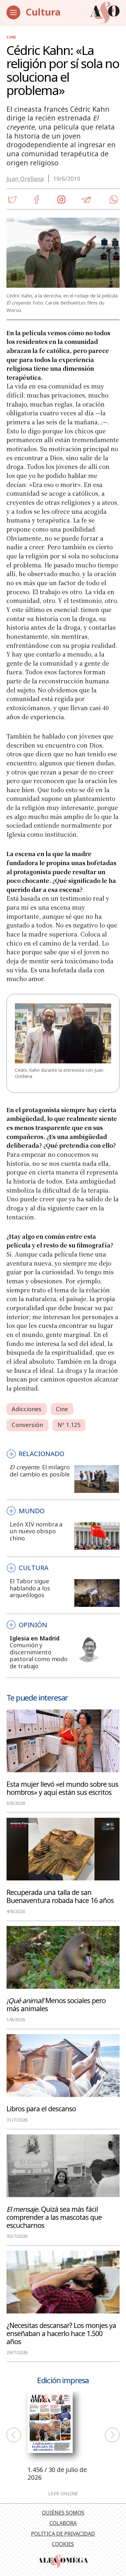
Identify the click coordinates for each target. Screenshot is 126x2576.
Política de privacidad (63, 2534)
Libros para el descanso (41, 2108)
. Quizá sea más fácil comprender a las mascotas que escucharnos (54, 2217)
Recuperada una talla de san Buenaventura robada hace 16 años (60, 1896)
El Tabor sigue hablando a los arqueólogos (30, 1588)
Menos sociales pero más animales (56, 2004)
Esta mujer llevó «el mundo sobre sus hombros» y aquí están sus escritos (62, 1788)
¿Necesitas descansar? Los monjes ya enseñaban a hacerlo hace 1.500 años (61, 2333)
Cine (11, 37)
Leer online (63, 2493)
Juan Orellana (25, 179)
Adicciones (26, 1409)
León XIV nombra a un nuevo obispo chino (36, 1531)
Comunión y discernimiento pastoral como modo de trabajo (39, 1655)
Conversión (27, 1425)
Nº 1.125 (69, 1425)
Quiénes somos (63, 2513)
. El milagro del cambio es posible (40, 1471)
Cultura (43, 12)
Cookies (63, 2544)
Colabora (63, 2523)
